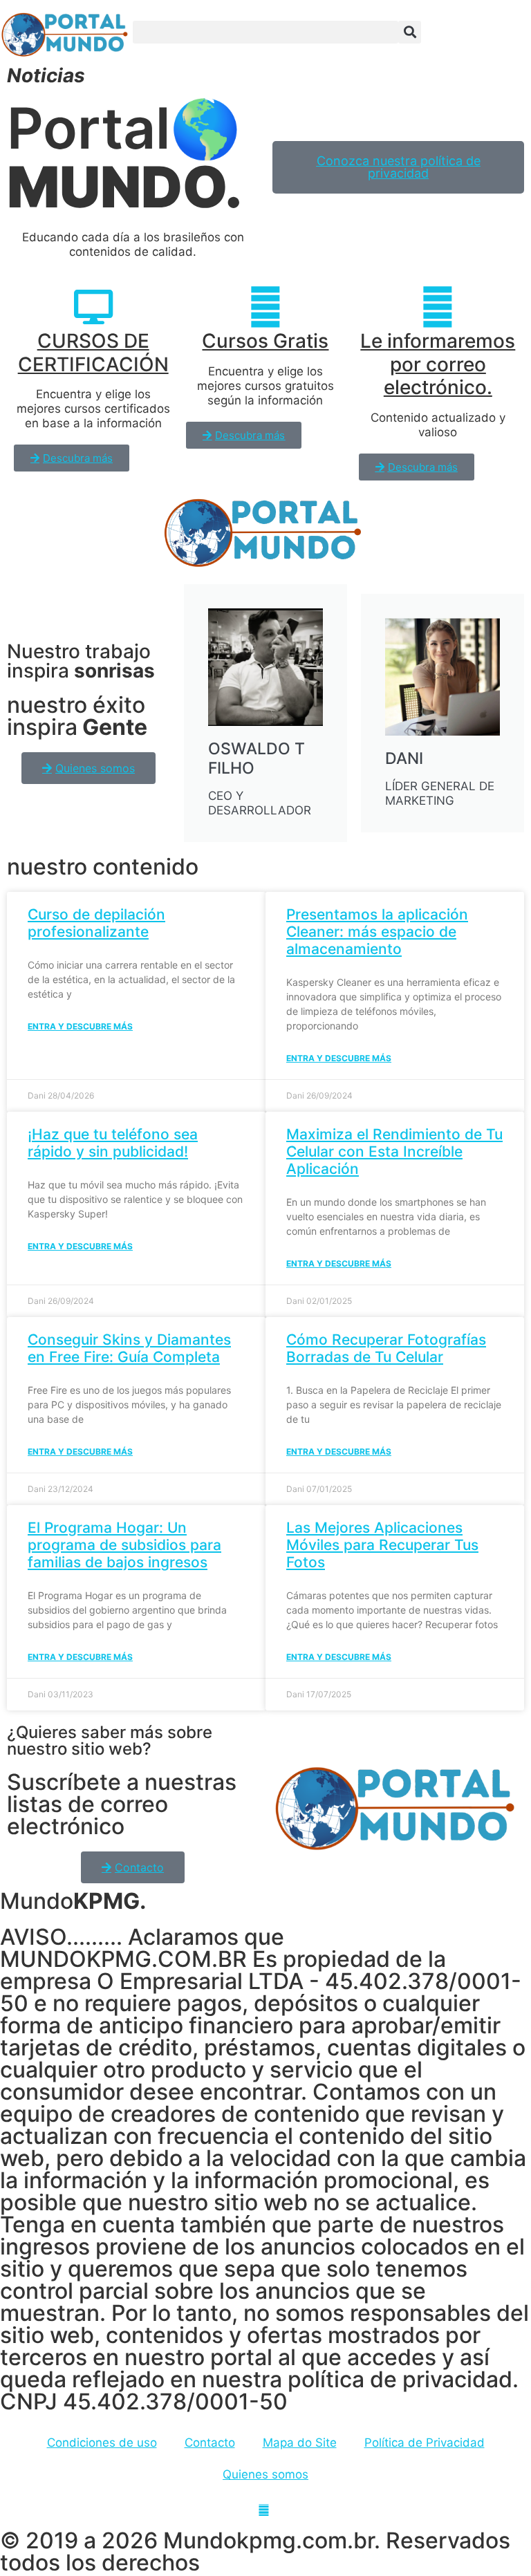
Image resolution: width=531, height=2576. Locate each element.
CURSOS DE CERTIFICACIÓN (93, 353)
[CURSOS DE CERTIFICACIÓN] (93, 307)
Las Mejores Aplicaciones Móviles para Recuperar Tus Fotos (382, 1545)
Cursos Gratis (265, 341)
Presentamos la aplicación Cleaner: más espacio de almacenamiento (377, 932)
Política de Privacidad (425, 2443)
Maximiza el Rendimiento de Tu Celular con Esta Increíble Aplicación (394, 1151)
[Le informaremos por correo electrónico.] (438, 307)
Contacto (210, 2443)
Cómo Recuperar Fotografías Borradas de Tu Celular (386, 1348)
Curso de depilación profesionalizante (96, 923)
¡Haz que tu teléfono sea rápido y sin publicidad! (113, 1143)
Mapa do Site (300, 2443)
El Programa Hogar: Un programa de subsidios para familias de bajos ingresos (124, 1545)
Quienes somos (265, 2474)
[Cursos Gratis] (265, 307)
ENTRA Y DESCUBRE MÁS (80, 1026)
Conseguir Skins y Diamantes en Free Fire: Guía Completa (129, 1348)
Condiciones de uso (102, 2443)
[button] (265, 32)
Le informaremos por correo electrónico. (438, 364)
